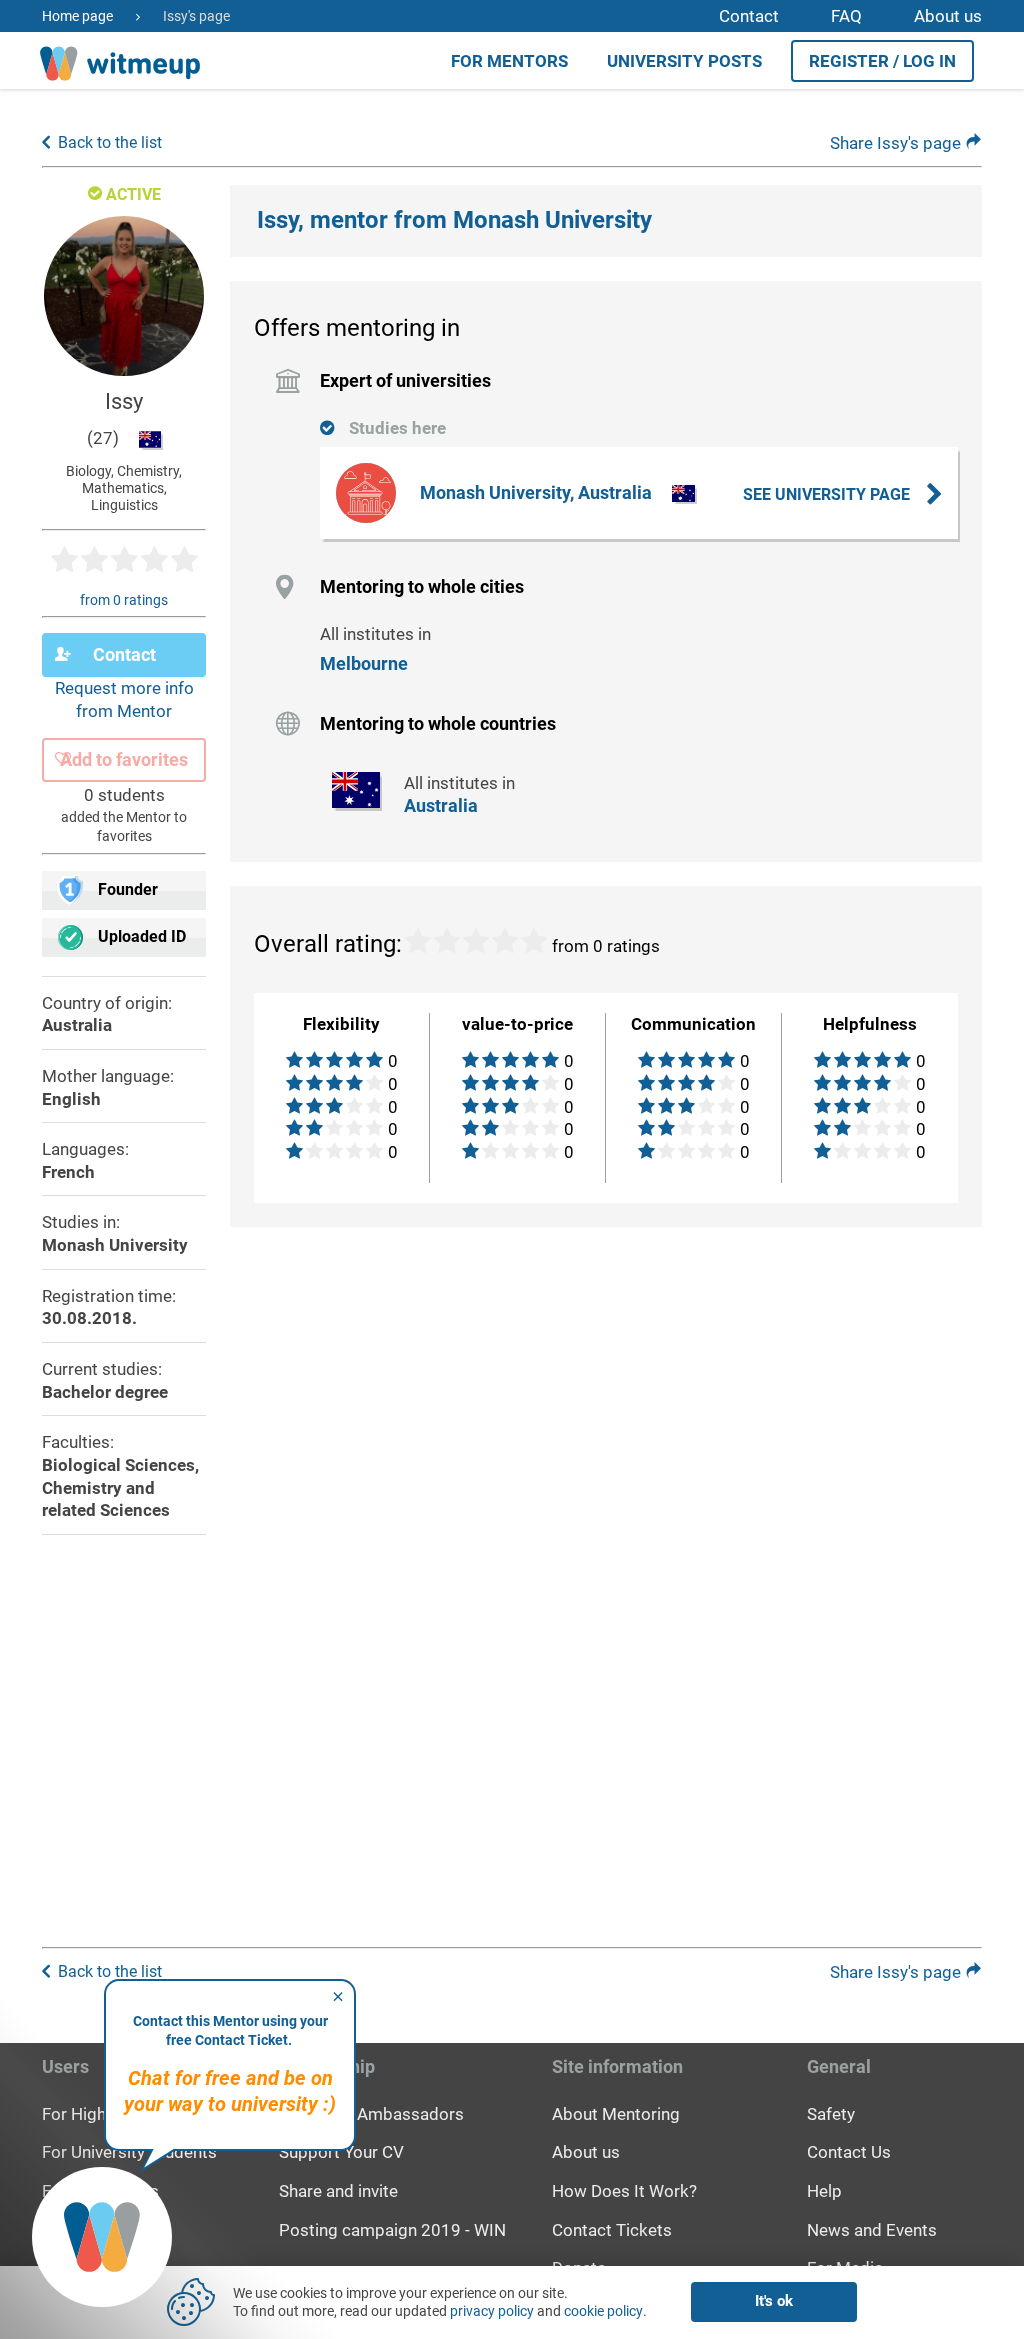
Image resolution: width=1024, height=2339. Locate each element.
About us (948, 16)
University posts (684, 61)
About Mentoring (616, 2114)
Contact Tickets (612, 2230)
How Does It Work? (624, 2191)
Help (824, 2191)
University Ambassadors (371, 2114)
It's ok (774, 2301)
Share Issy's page (897, 143)
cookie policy (603, 2311)
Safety (831, 2114)
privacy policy (492, 2311)
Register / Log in (882, 61)
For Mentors (509, 61)
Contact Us (849, 2152)
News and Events (872, 2230)
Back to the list (110, 142)
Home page (77, 16)
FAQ (846, 16)
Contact (749, 16)
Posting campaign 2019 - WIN (392, 2230)
